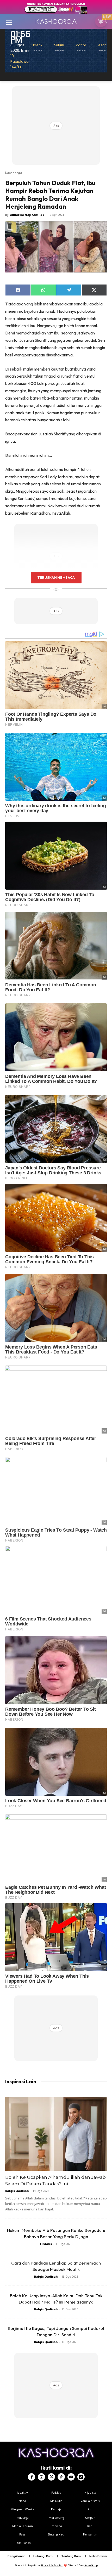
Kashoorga (14, 173)
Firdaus (46, 2244)
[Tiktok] (61, 2477)
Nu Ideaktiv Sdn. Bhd (52, 2565)
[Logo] (56, 21)
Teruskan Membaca (56, 577)
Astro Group (91, 2565)
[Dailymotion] (81, 2477)
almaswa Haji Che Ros (27, 215)
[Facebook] (32, 2477)
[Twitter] (51, 2477)
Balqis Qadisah (17, 2191)
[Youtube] (71, 2477)
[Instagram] (41, 2477)
